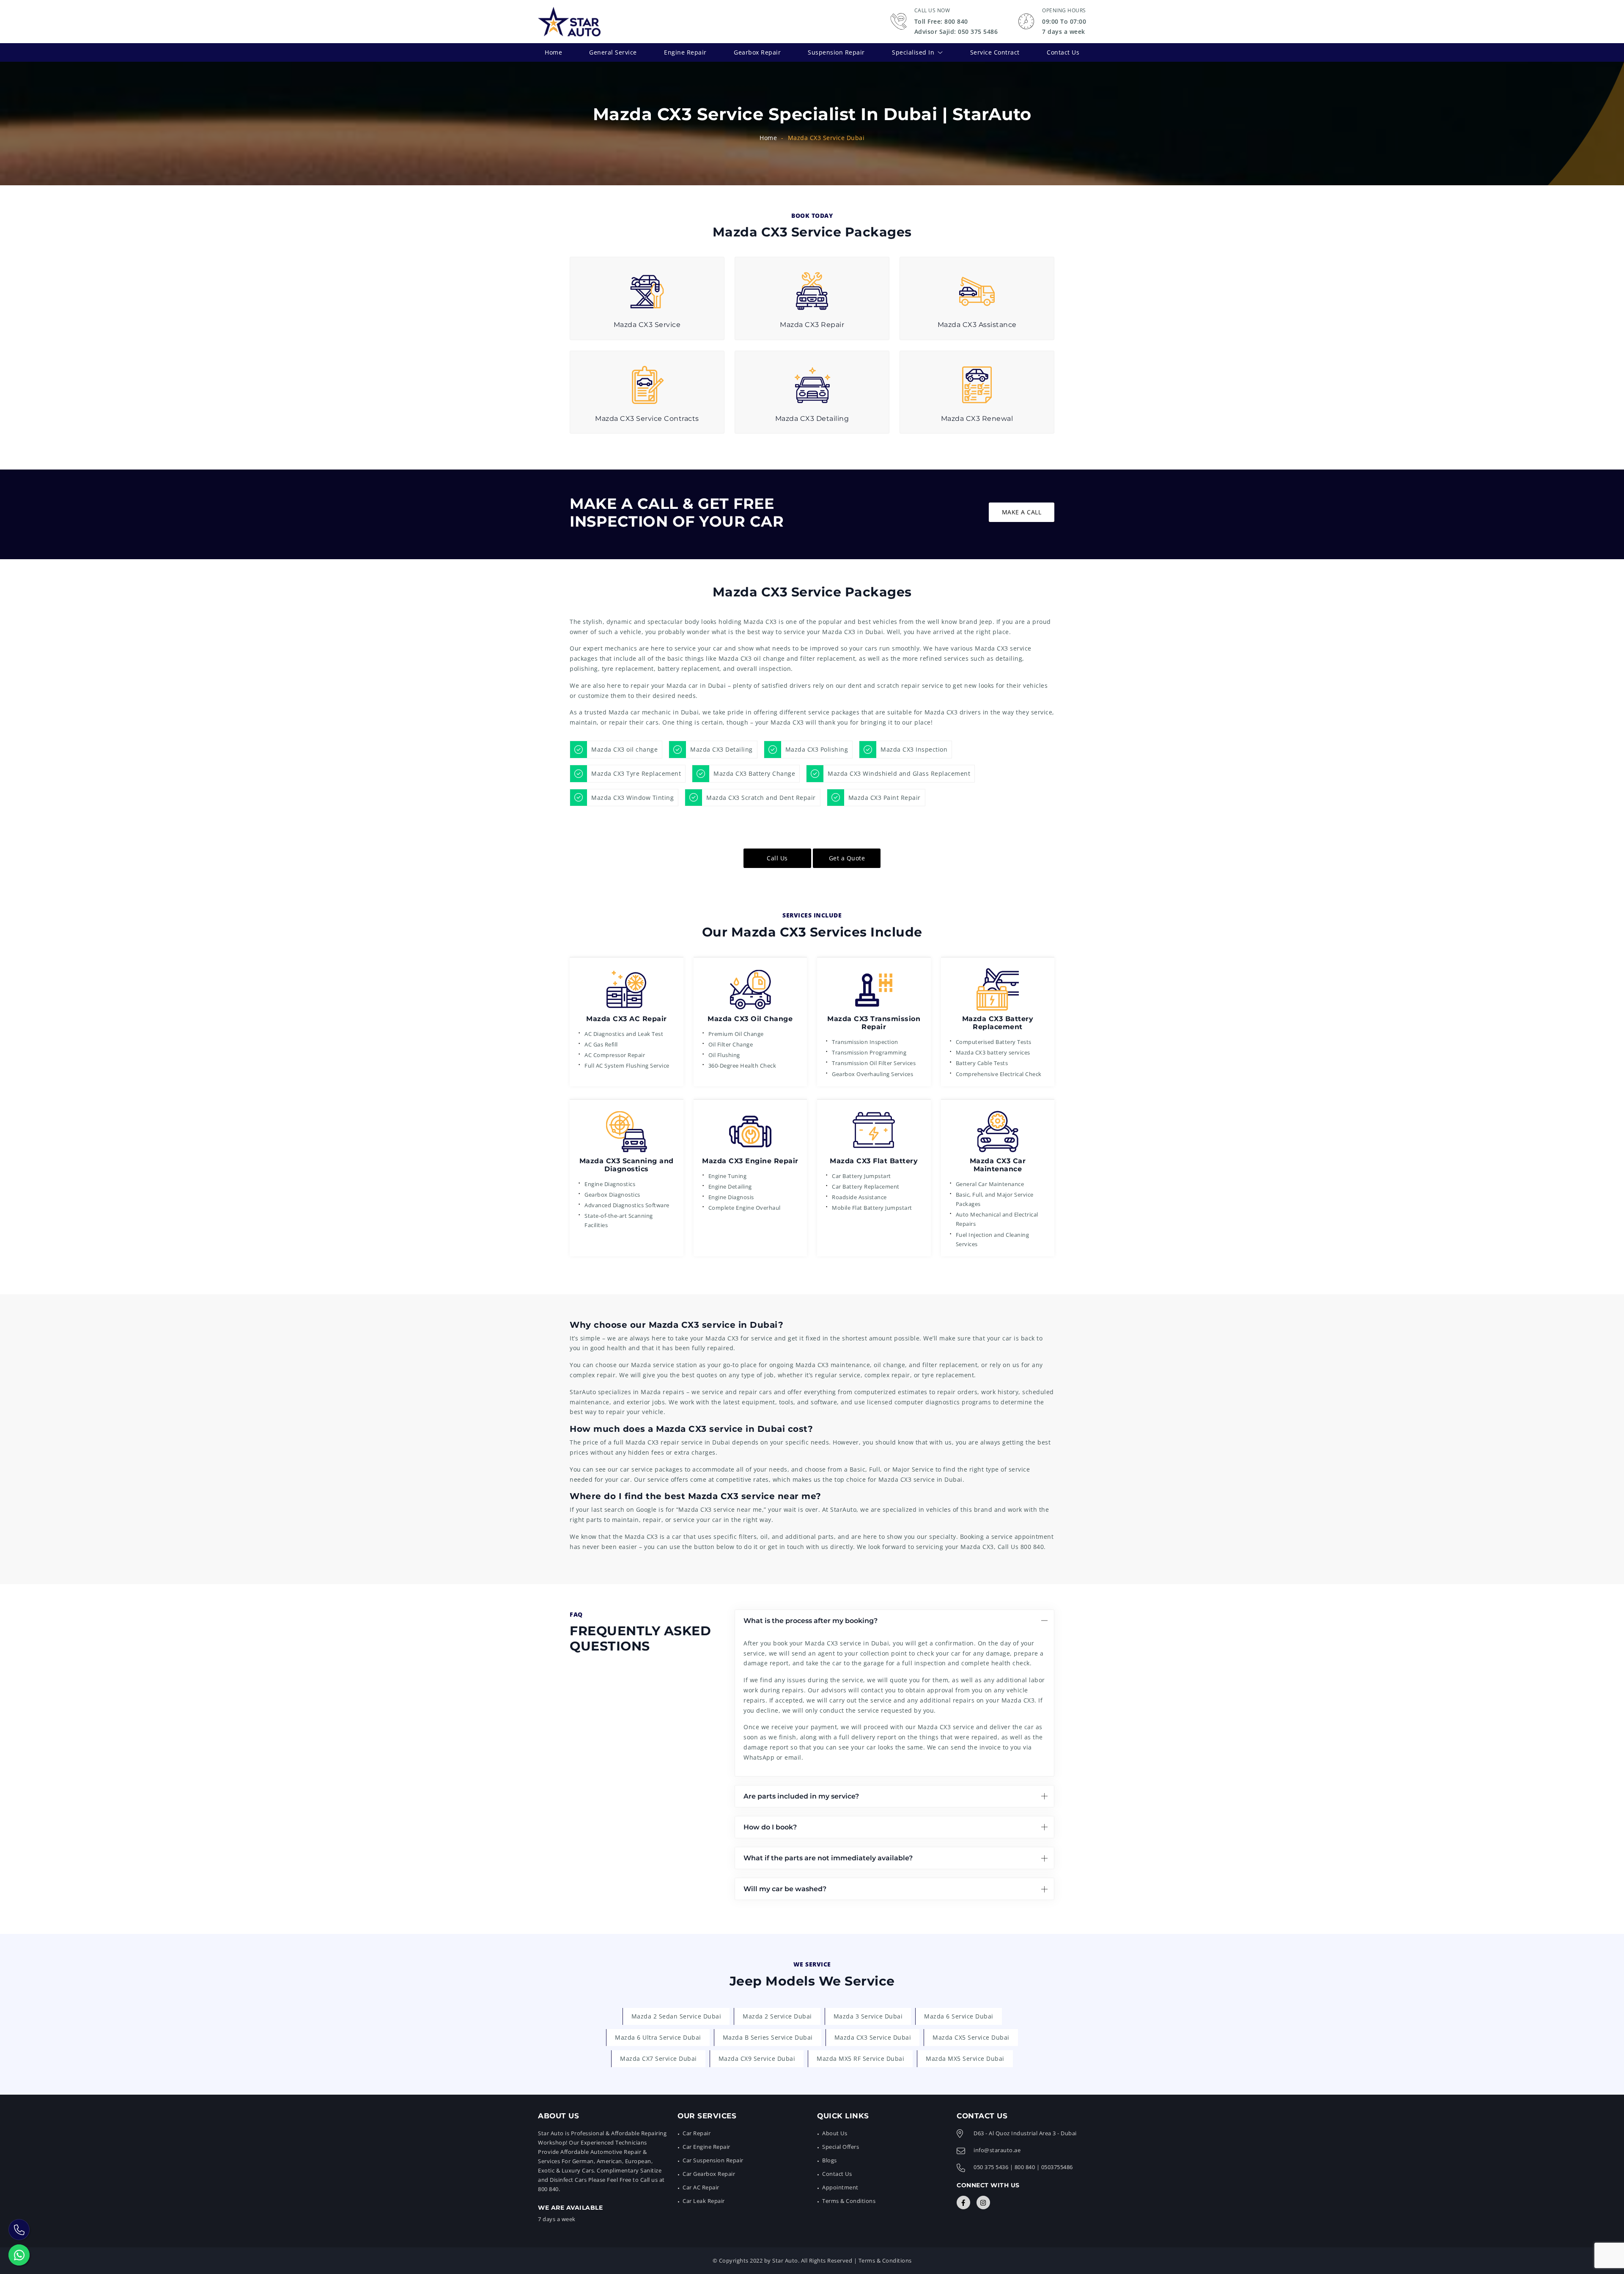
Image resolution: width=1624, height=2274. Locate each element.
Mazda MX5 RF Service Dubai (860, 2058)
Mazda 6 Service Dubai (959, 2016)
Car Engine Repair (706, 2147)
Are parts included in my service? (801, 1796)
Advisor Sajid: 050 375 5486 (956, 32)
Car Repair (697, 2133)
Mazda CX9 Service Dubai (757, 2058)
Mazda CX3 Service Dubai (873, 2037)
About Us (835, 2133)
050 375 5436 (991, 2167)
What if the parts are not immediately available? (828, 1858)
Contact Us (1063, 52)
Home (553, 52)
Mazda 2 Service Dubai (777, 2016)
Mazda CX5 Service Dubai (971, 2037)
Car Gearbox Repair (709, 2174)
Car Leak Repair (704, 2201)
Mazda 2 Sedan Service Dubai (676, 2016)
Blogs (830, 2160)
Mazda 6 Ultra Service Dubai (658, 2037)
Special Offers (841, 2147)
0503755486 (1057, 2167)
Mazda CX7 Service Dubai (658, 2058)
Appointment (840, 2187)
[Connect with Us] (963, 2203)
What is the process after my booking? (811, 1621)
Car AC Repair (701, 2187)
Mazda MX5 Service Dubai (965, 2058)
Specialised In (913, 52)
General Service (613, 52)
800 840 (1032, 1547)
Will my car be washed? (785, 1889)
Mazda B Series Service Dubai (768, 2037)
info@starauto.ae (997, 2150)
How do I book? (770, 1827)
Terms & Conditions (849, 2201)
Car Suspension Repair (713, 2160)
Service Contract (995, 52)
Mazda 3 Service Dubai (868, 2016)
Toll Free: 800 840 (941, 21)
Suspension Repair (836, 52)
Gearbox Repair (757, 52)
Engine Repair (685, 52)
